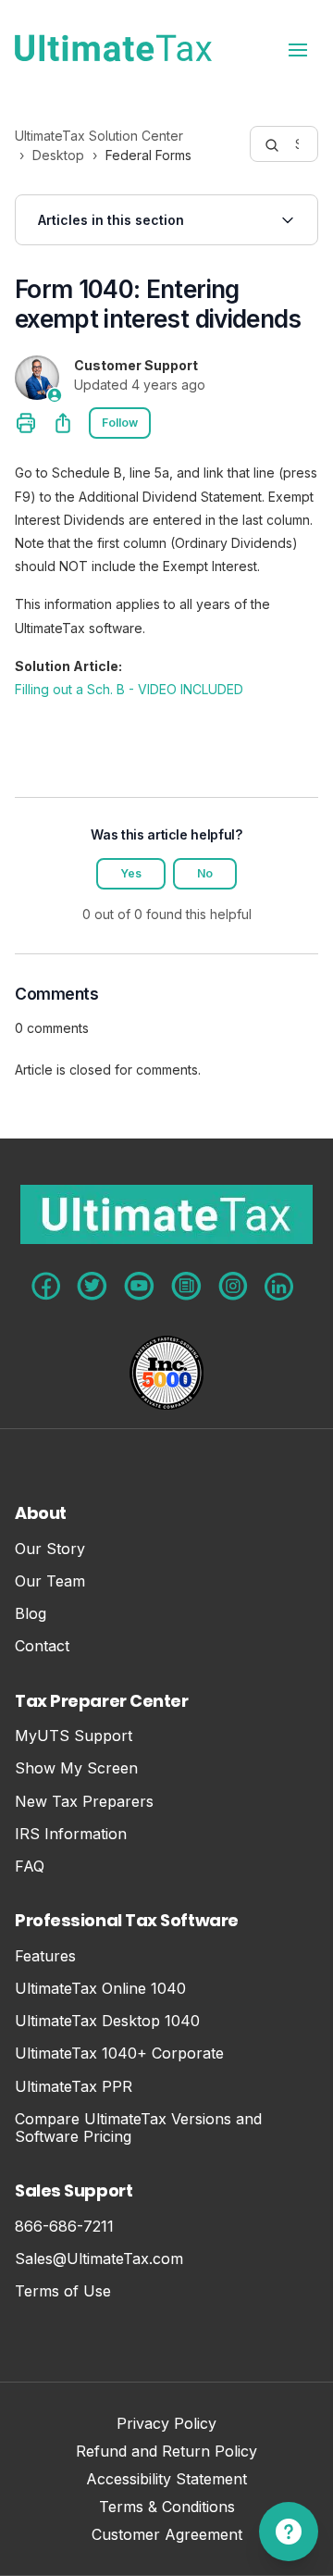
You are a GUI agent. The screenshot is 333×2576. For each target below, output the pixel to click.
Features (45, 1956)
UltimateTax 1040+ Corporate (119, 2053)
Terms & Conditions (167, 2508)
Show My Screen (76, 1768)
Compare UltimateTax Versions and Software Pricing (138, 2128)
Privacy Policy (166, 2425)
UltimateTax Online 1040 (100, 1989)
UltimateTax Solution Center (99, 136)
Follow (120, 423)
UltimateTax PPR (74, 2087)
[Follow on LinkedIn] (279, 1287)
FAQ (30, 1867)
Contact (42, 1646)
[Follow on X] (92, 1286)
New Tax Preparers (84, 1802)
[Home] (113, 48)
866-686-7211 (64, 2227)
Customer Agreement (167, 2536)
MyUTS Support (74, 1736)
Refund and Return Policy (166, 2452)
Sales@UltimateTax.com (99, 2259)
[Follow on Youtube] (139, 1286)
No (205, 873)
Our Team (50, 1581)
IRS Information (71, 1834)
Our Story (50, 1549)
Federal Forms (148, 155)
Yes (131, 873)
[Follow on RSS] (186, 1286)
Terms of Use (63, 2291)
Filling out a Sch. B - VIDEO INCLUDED (129, 689)
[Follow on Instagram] (233, 1286)
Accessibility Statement (166, 2480)
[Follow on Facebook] (46, 1286)
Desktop (58, 155)
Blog (31, 1614)
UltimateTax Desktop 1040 (107, 2021)
